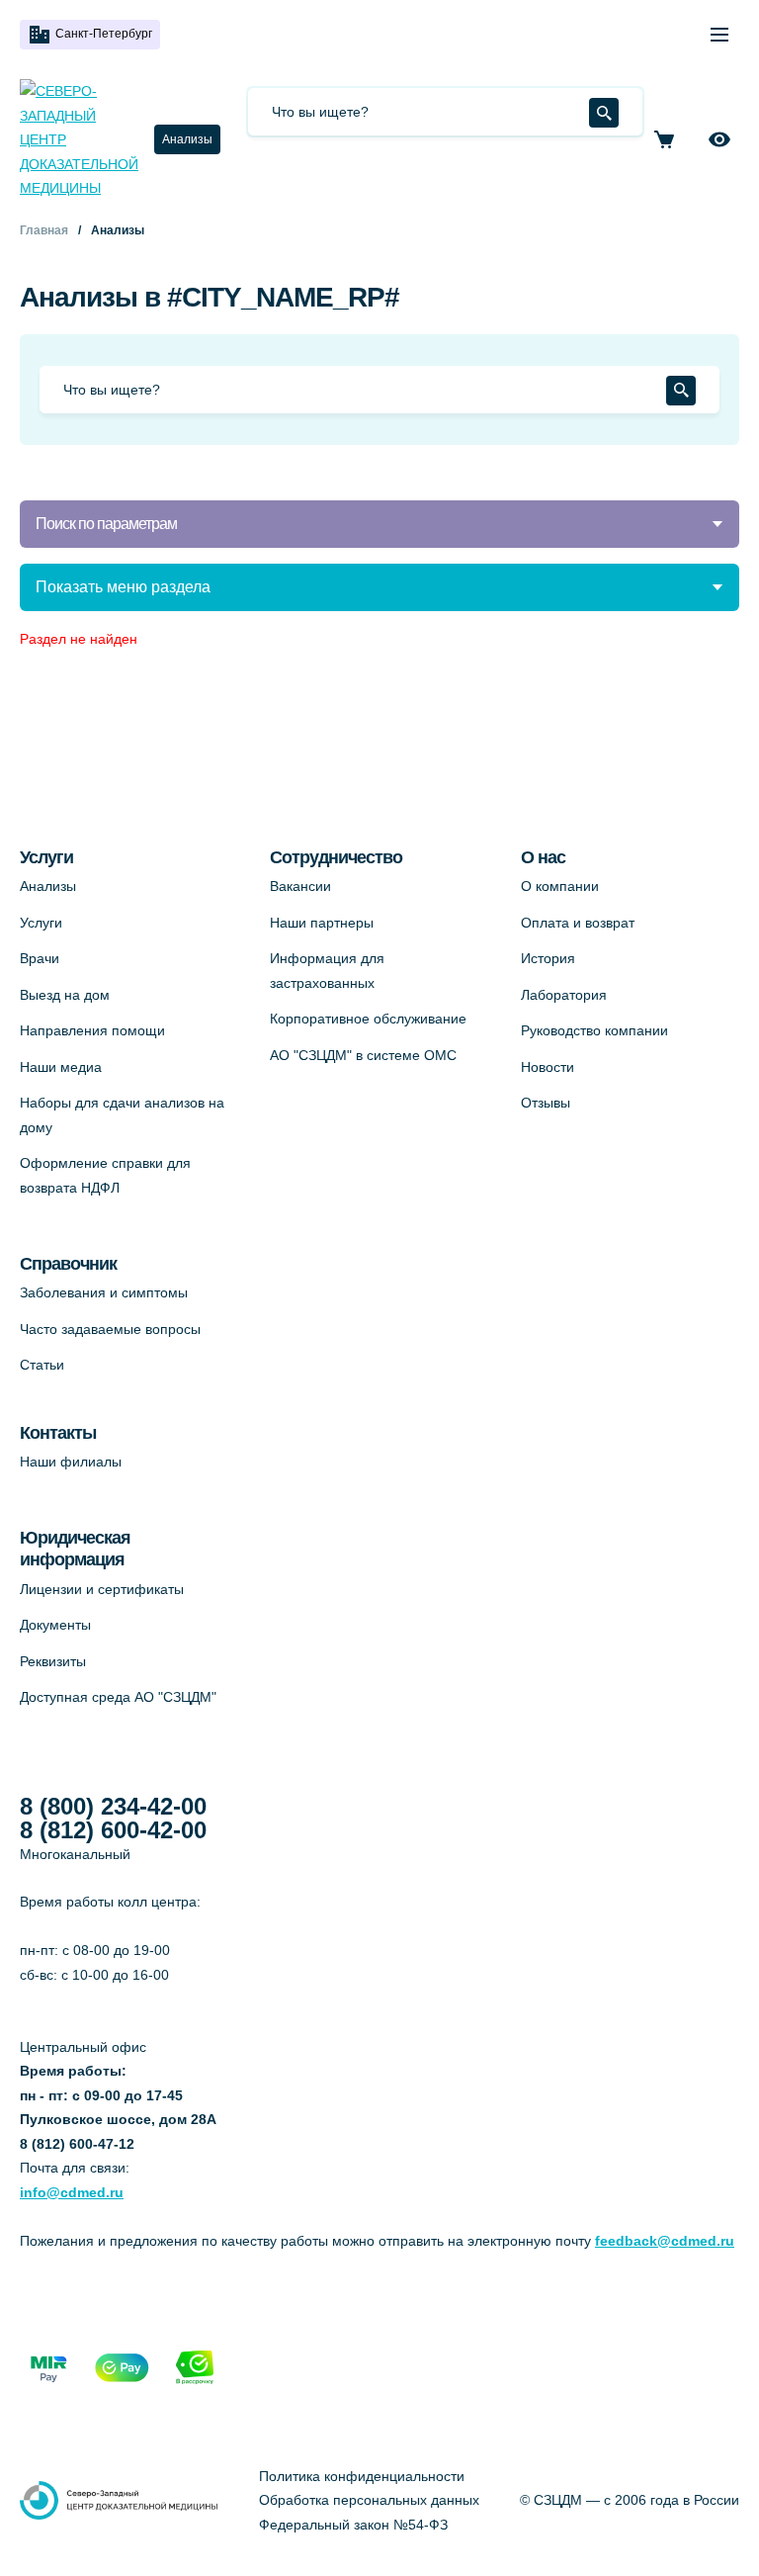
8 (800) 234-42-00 (113, 1807)
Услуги (41, 923)
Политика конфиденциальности (362, 2476)
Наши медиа (61, 1067)
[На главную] (79, 140)
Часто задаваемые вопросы (110, 1329)
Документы (55, 1625)
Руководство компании (594, 1030)
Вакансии (300, 886)
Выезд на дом (65, 995)
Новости (548, 1067)
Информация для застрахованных (327, 971)
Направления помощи (92, 1030)
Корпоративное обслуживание (368, 1019)
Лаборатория (564, 995)
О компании (560, 886)
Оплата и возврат (578, 923)
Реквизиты (53, 1661)
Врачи (40, 958)
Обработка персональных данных (369, 2500)
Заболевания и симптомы (104, 1292)
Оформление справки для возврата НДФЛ (105, 1175)
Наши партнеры (322, 923)
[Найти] (604, 113)
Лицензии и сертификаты (102, 1589)
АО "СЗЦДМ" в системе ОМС (363, 1055)
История (548, 958)
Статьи (42, 1365)
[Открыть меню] (719, 35)
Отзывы (546, 1103)
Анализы (187, 139)
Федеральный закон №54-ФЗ (353, 2525)
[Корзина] (664, 139)
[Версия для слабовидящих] (719, 139)
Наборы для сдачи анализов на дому (122, 1115)
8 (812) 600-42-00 (113, 1830)
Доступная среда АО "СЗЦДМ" (118, 1697)
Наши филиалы (71, 1462)
